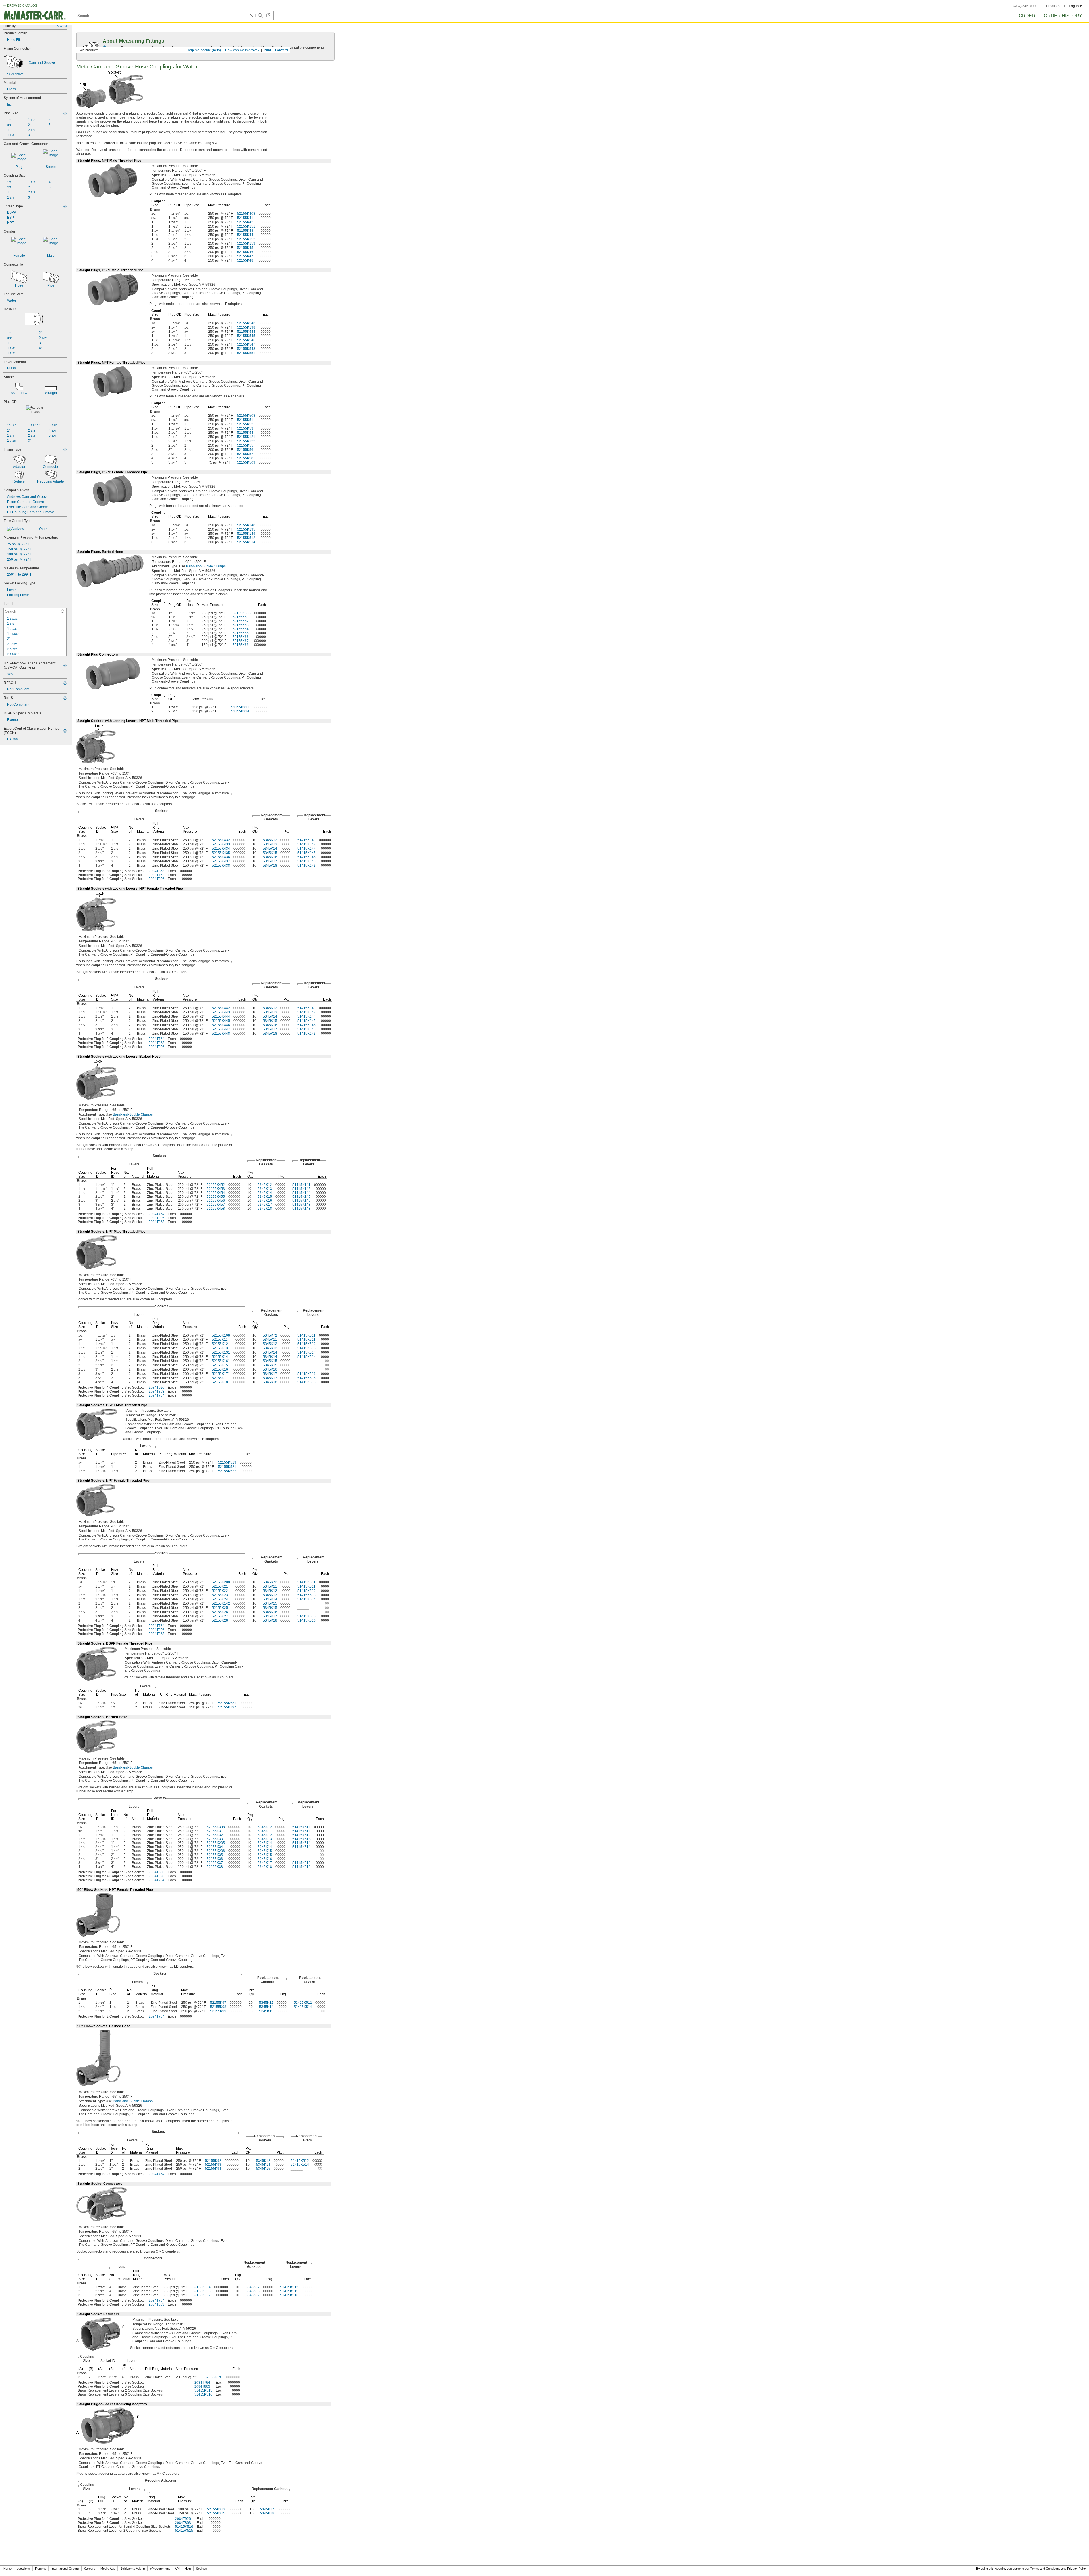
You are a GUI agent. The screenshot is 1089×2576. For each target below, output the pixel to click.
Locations (23, 2569)
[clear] (251, 15)
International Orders (65, 2569)
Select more (15, 74)
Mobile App (108, 2569)
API (177, 2569)
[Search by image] (269, 15)
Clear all (61, 26)
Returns (41, 2569)
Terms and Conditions (1045, 2569)
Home (8, 2569)
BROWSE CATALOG (22, 5)
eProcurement (160, 2569)
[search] (63, 611)
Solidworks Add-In (133, 2569)
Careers (90, 2569)
